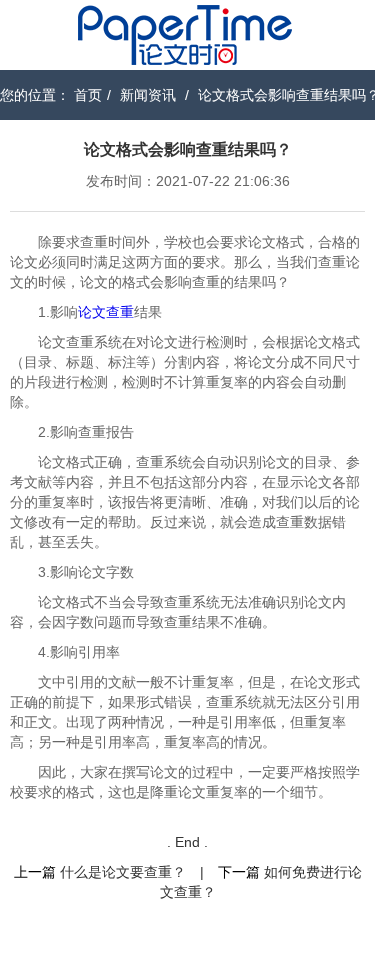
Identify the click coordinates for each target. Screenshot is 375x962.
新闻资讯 (148, 95)
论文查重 (106, 312)
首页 (88, 95)
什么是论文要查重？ (123, 872)
